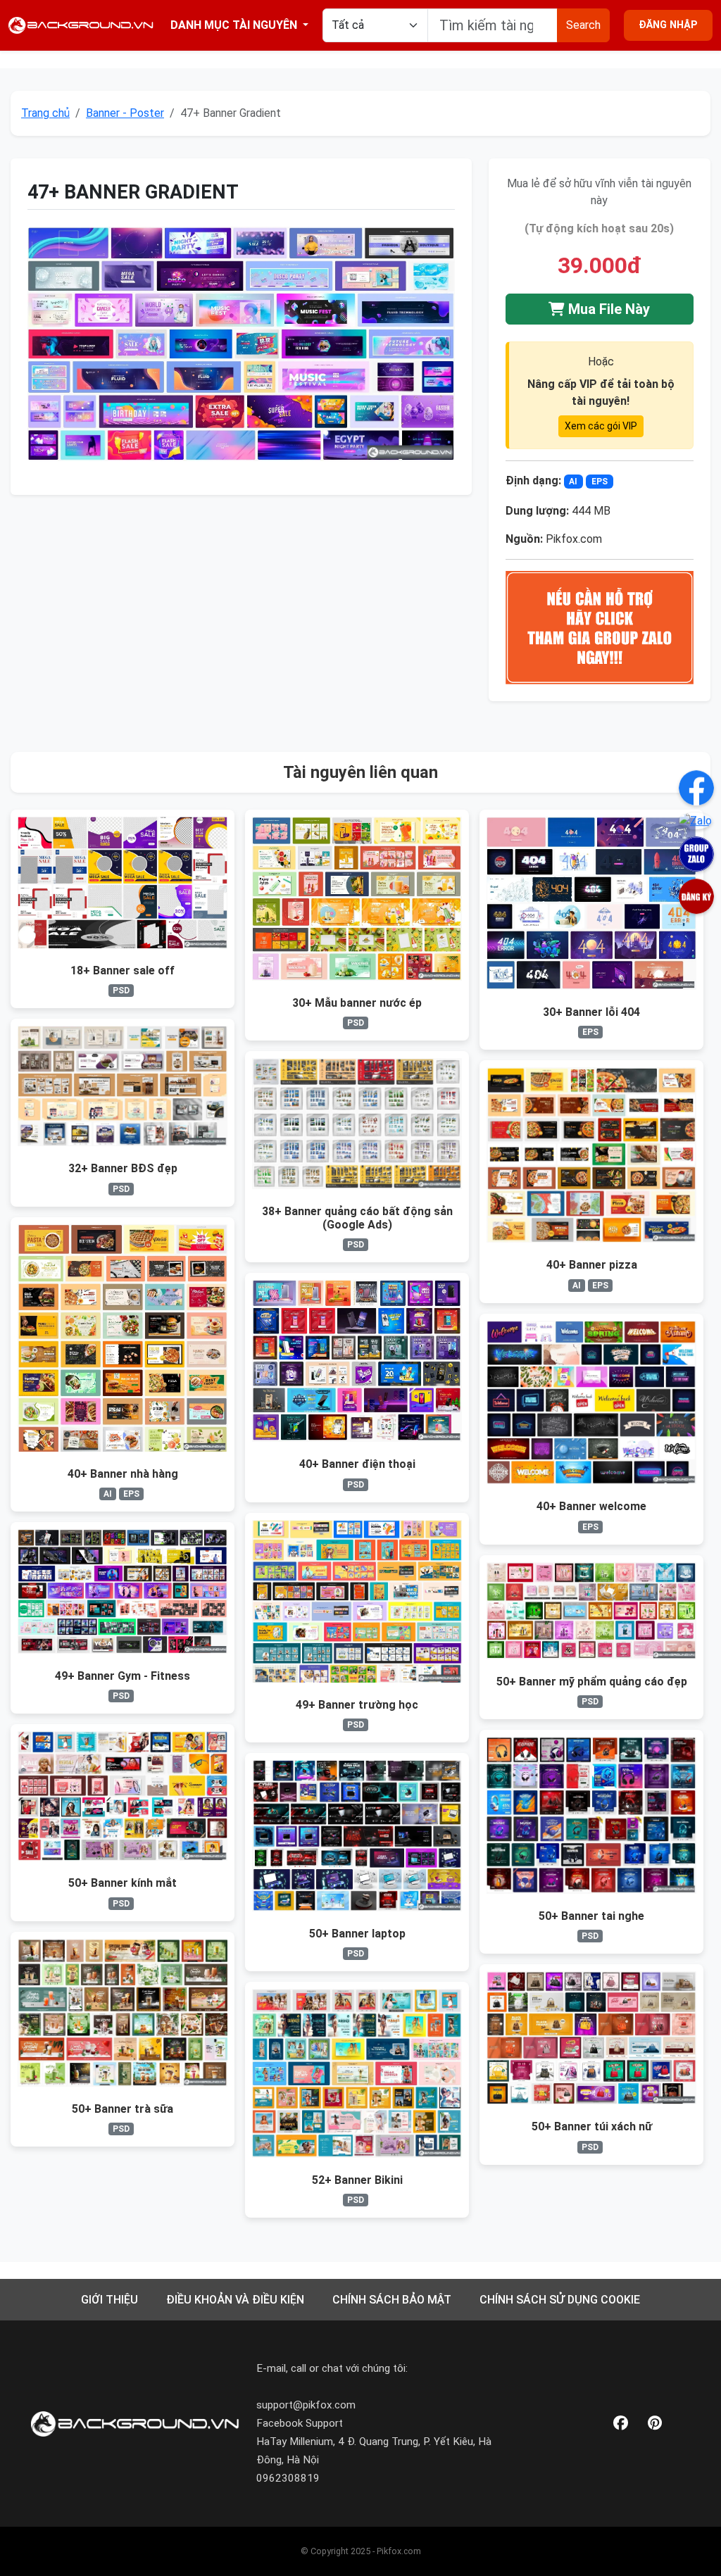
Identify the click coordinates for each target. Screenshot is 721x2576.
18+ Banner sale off (123, 970)
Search (583, 25)
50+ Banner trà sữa (123, 2109)
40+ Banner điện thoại (357, 1464)
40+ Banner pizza (592, 1265)
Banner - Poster (125, 113)
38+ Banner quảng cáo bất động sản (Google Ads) (357, 1218)
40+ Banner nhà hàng (123, 1474)
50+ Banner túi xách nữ (592, 2126)
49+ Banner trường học (357, 1705)
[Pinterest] (655, 2424)
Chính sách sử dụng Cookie (560, 2300)
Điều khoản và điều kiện (235, 2300)
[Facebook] (621, 2424)
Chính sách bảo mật (392, 2300)
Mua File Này (607, 309)
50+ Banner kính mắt (123, 1883)
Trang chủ (45, 113)
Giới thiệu (109, 2300)
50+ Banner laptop (357, 1934)
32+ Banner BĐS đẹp (123, 1168)
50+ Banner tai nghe (591, 1916)
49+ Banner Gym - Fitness (123, 1676)
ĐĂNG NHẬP (668, 25)
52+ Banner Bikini (357, 2180)
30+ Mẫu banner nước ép (357, 1003)
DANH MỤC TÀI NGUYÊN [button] (235, 25)
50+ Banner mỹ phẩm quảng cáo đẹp (592, 1682)
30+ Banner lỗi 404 (591, 1012)
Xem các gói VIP (601, 426)
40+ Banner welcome (591, 1506)
